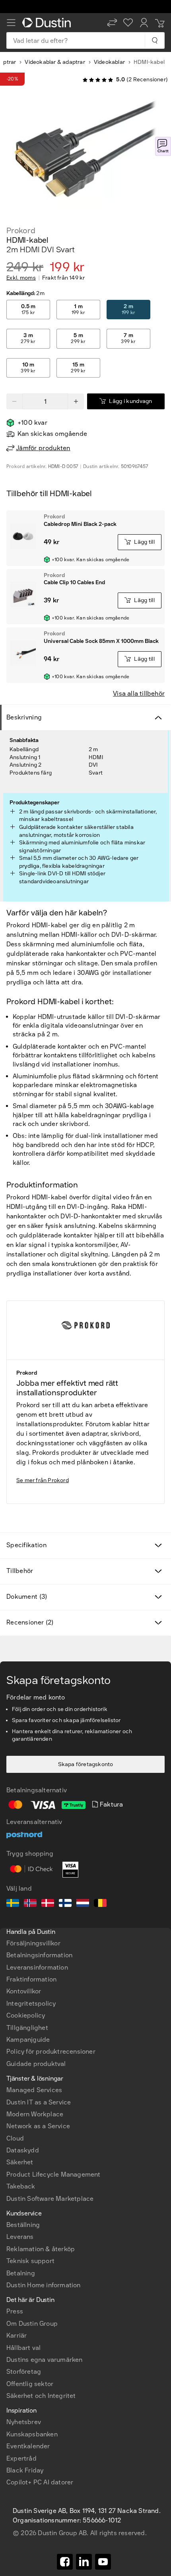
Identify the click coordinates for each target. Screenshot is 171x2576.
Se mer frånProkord (43, 1480)
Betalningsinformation (39, 1955)
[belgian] (100, 1904)
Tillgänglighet (27, 2028)
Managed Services (34, 2090)
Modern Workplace (35, 2114)
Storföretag (24, 2372)
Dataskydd (23, 2150)
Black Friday (25, 2470)
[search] (154, 40)
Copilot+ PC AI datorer (40, 2482)
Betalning (21, 2273)
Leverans (20, 2237)
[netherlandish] (83, 1904)
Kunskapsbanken (32, 2434)
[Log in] (144, 23)
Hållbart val (23, 2348)
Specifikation (26, 1545)
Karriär (17, 2335)
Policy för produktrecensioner (51, 2051)
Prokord (21, 230)
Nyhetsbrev (24, 2422)
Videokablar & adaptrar (55, 62)
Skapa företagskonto (86, 1764)
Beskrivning (24, 717)
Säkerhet (20, 2162)
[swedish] (13, 1904)
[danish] (48, 1904)
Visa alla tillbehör (139, 693)
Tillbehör (20, 1571)
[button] (112, 23)
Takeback (21, 2186)
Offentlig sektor (30, 2384)
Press (15, 2311)
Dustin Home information (44, 2285)
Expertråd (21, 2458)
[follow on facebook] (65, 2562)
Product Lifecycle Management (53, 2174)
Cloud (15, 2138)
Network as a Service (38, 2126)
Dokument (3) (27, 1597)
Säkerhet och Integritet (41, 2396)
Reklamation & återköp (41, 2249)
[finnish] (65, 1904)
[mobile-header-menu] (11, 23)
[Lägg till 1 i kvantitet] (76, 401)
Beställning (23, 2225)
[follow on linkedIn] (84, 2562)
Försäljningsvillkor (33, 1943)
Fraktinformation (31, 1979)
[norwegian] (30, 1904)
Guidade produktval (36, 2064)
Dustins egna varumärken (45, 2360)
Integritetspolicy (31, 2003)
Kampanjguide (28, 2040)
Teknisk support (30, 2261)
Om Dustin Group (32, 2324)
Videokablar (109, 62)
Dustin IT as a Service (39, 2102)
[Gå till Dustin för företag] (48, 23)
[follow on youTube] (103, 2562)
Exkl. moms (21, 278)
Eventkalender (28, 2446)
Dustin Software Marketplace (50, 2199)
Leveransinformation (37, 1967)
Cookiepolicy (26, 2015)
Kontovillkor (24, 1991)
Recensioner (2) (30, 1622)
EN (24, 2249)
